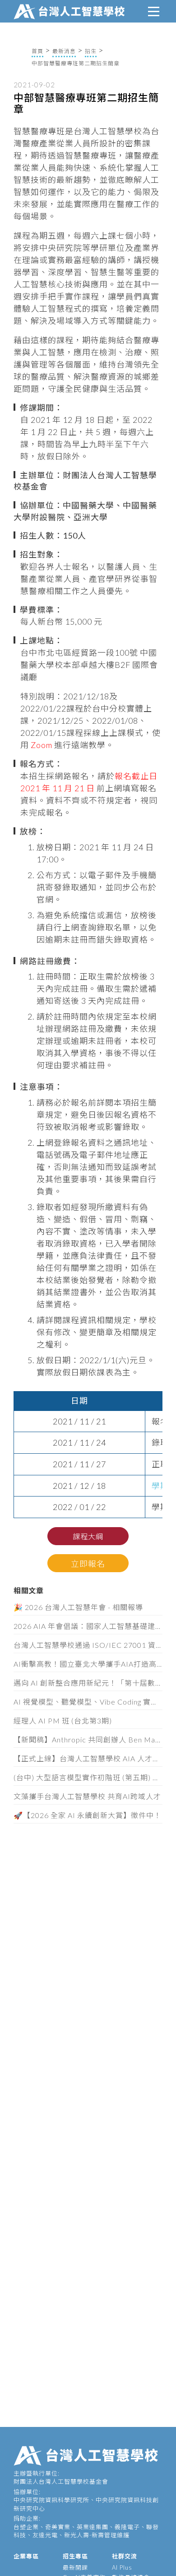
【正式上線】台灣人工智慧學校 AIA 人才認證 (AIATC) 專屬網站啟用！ (88, 1758)
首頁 (37, 51)
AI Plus (122, 2567)
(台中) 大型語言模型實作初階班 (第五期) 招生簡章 (88, 1777)
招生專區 (75, 2556)
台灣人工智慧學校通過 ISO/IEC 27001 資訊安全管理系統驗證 (88, 1645)
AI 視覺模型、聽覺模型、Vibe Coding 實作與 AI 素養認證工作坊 (88, 1702)
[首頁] (71, 10)
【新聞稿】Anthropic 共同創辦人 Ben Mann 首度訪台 (88, 1739)
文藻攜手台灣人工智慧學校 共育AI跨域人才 (87, 1796)
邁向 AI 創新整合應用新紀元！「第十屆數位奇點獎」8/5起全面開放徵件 (88, 1683)
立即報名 (88, 1564)
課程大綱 (88, 1536)
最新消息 (64, 51)
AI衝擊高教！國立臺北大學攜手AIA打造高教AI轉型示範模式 (88, 1664)
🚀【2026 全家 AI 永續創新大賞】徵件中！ (88, 1815)
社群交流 (125, 2556)
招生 (91, 51)
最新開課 (75, 2567)
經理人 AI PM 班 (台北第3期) (63, 1721)
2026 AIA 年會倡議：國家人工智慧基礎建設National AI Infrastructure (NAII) (88, 1626)
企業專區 (26, 2556)
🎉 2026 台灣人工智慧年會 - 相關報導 (78, 1607)
